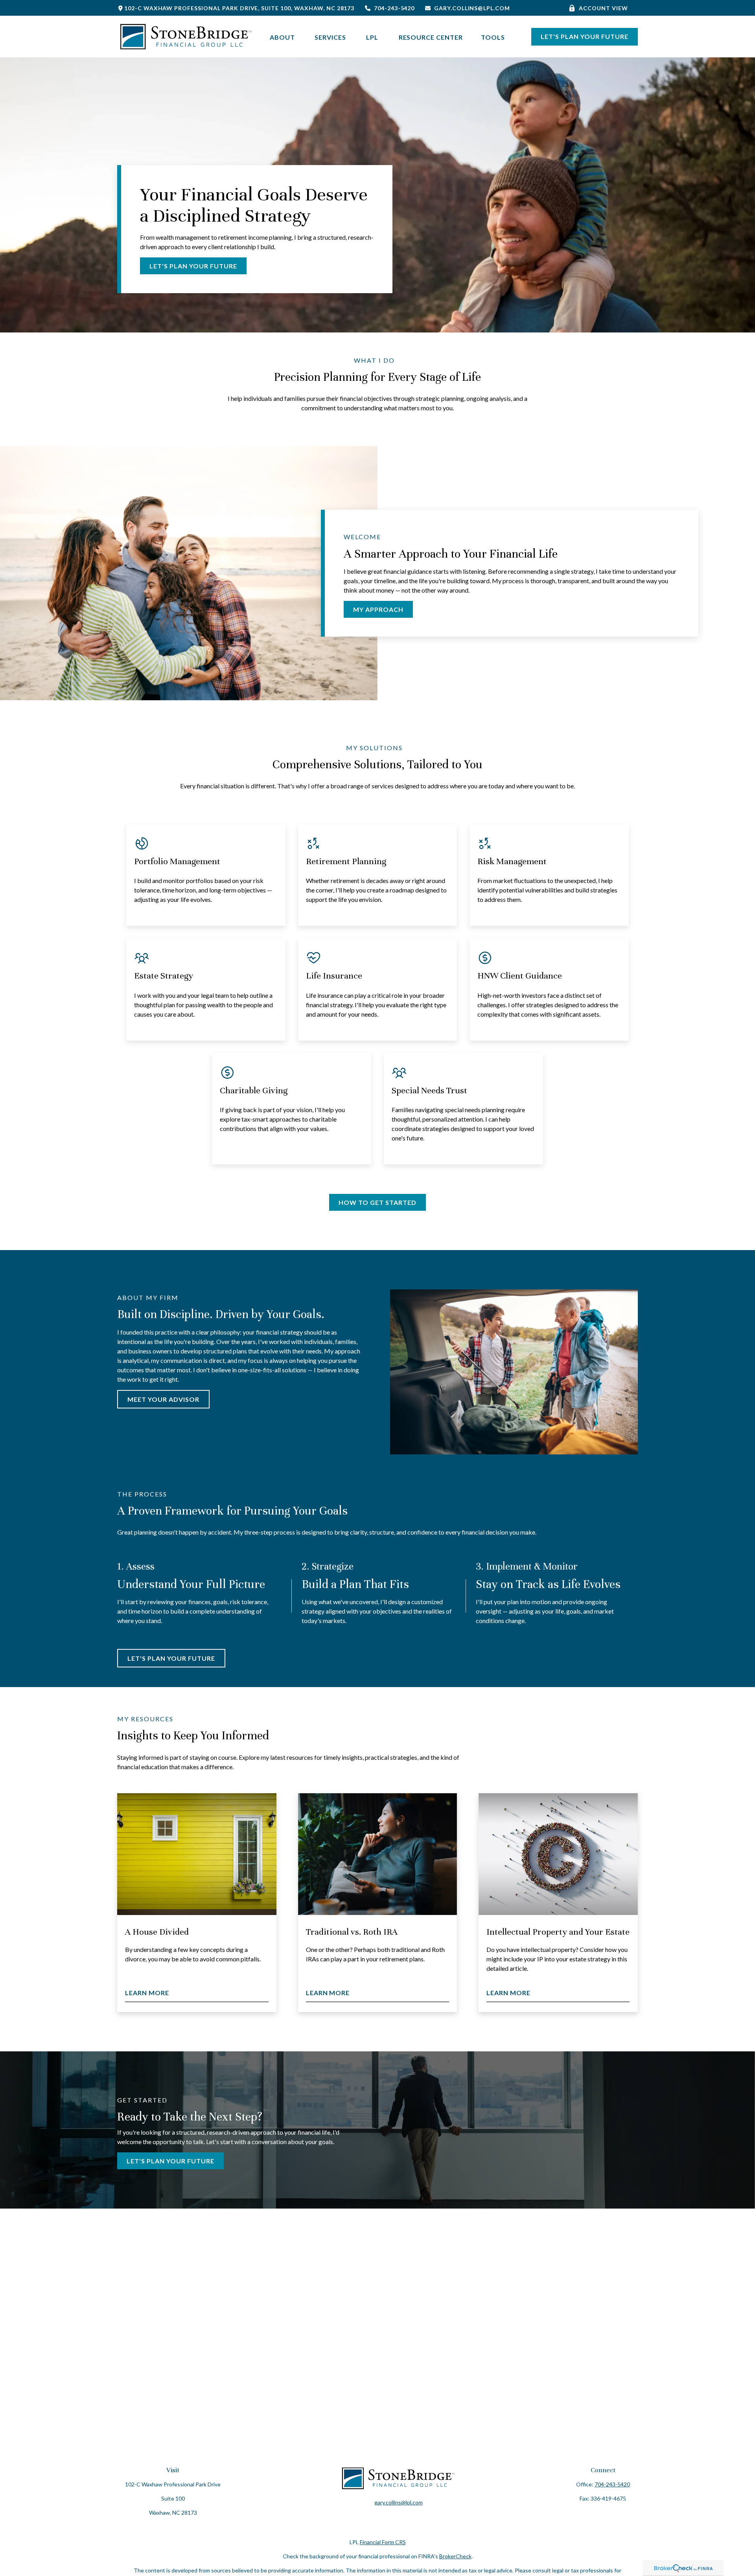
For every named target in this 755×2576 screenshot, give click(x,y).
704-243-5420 (394, 8)
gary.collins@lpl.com (472, 8)
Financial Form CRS (383, 2542)
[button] (283, 36)
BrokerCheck (455, 2556)
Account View (603, 8)
